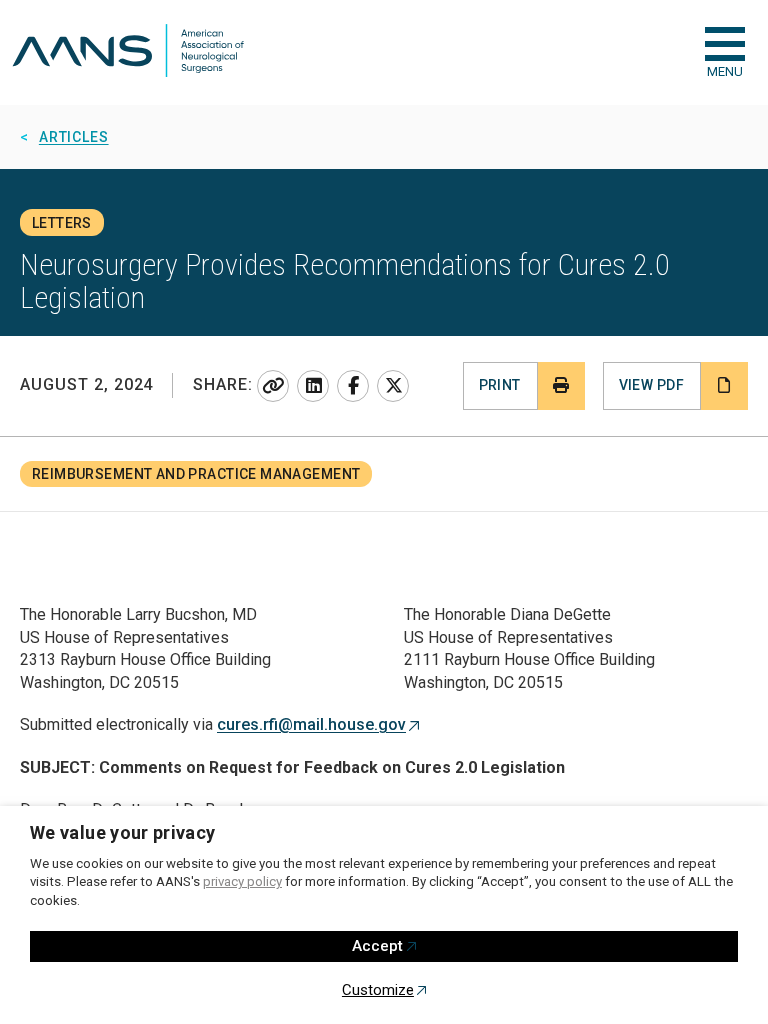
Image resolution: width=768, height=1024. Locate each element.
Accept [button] (377, 946)
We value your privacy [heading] (123, 832)
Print (500, 385)
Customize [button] (378, 990)
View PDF (651, 385)
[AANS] (128, 52)
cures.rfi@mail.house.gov (311, 724)
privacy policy (242, 881)
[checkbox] (725, 44)
